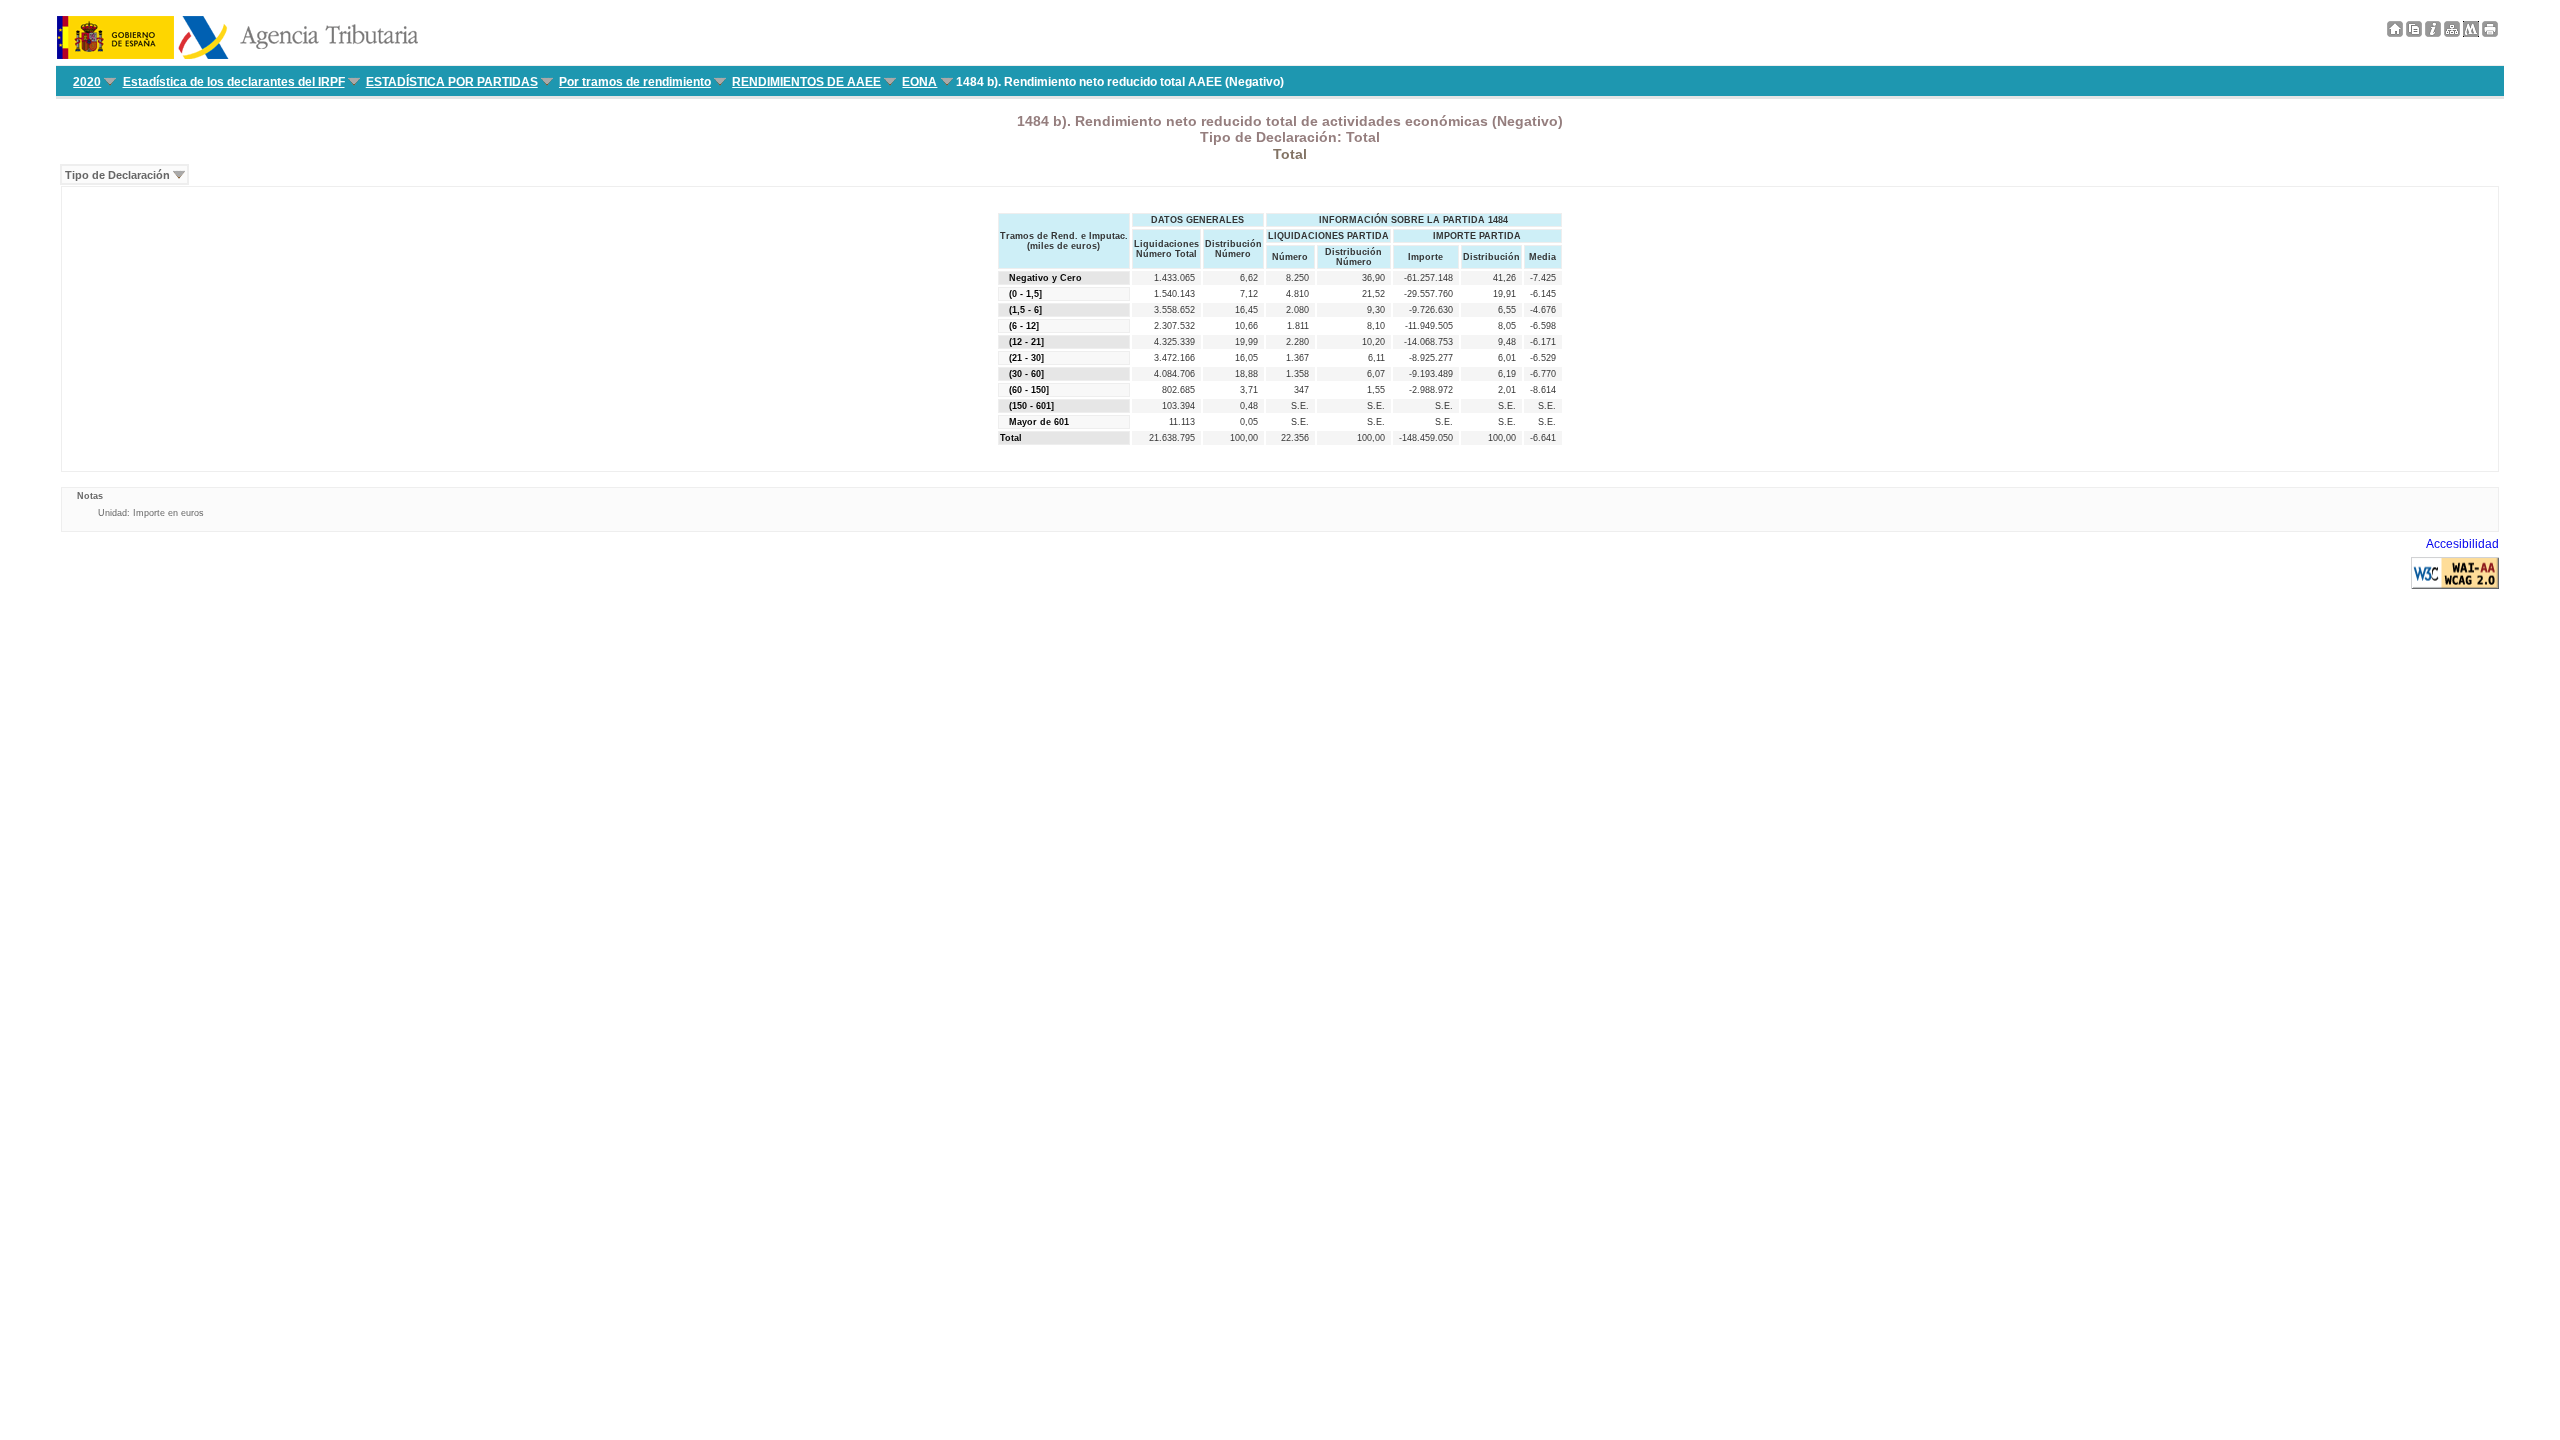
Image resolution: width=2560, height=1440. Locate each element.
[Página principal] (2395, 33)
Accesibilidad (2462, 544)
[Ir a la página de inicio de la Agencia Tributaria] (237, 55)
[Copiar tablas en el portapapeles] (2414, 33)
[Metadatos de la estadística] (2471, 33)
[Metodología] (2433, 33)
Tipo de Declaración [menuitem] (117, 175)
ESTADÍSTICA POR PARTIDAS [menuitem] (452, 82)
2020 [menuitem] (87, 82)
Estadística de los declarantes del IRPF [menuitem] (234, 82)
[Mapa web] (2452, 33)
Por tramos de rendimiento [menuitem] (635, 82)
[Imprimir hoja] (2490, 33)
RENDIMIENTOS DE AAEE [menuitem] (806, 82)
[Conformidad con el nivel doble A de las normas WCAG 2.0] (2455, 585)
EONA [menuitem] (919, 82)
